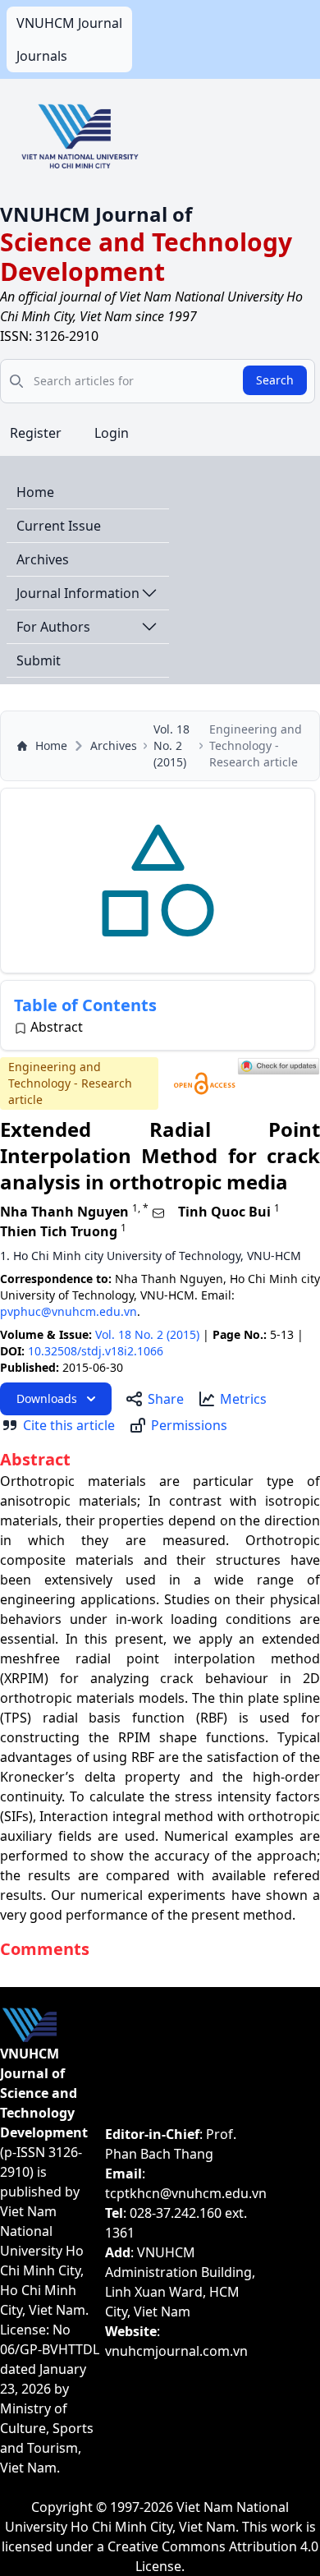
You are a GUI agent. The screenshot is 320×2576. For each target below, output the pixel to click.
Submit (39, 660)
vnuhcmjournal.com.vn (176, 2351)
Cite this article (69, 1425)
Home (35, 492)
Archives (43, 559)
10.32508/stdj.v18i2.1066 (96, 1351)
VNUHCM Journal (69, 23)
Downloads (47, 1398)
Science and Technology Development (146, 257)
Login (112, 433)
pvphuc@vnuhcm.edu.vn (69, 1311)
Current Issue (59, 526)
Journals (42, 56)
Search (275, 380)
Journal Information (78, 593)
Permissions (189, 1425)
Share (166, 1399)
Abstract (57, 1027)
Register (36, 433)
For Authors (53, 627)
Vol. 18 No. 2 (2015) (171, 745)
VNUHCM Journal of (96, 214)
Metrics (243, 1399)
